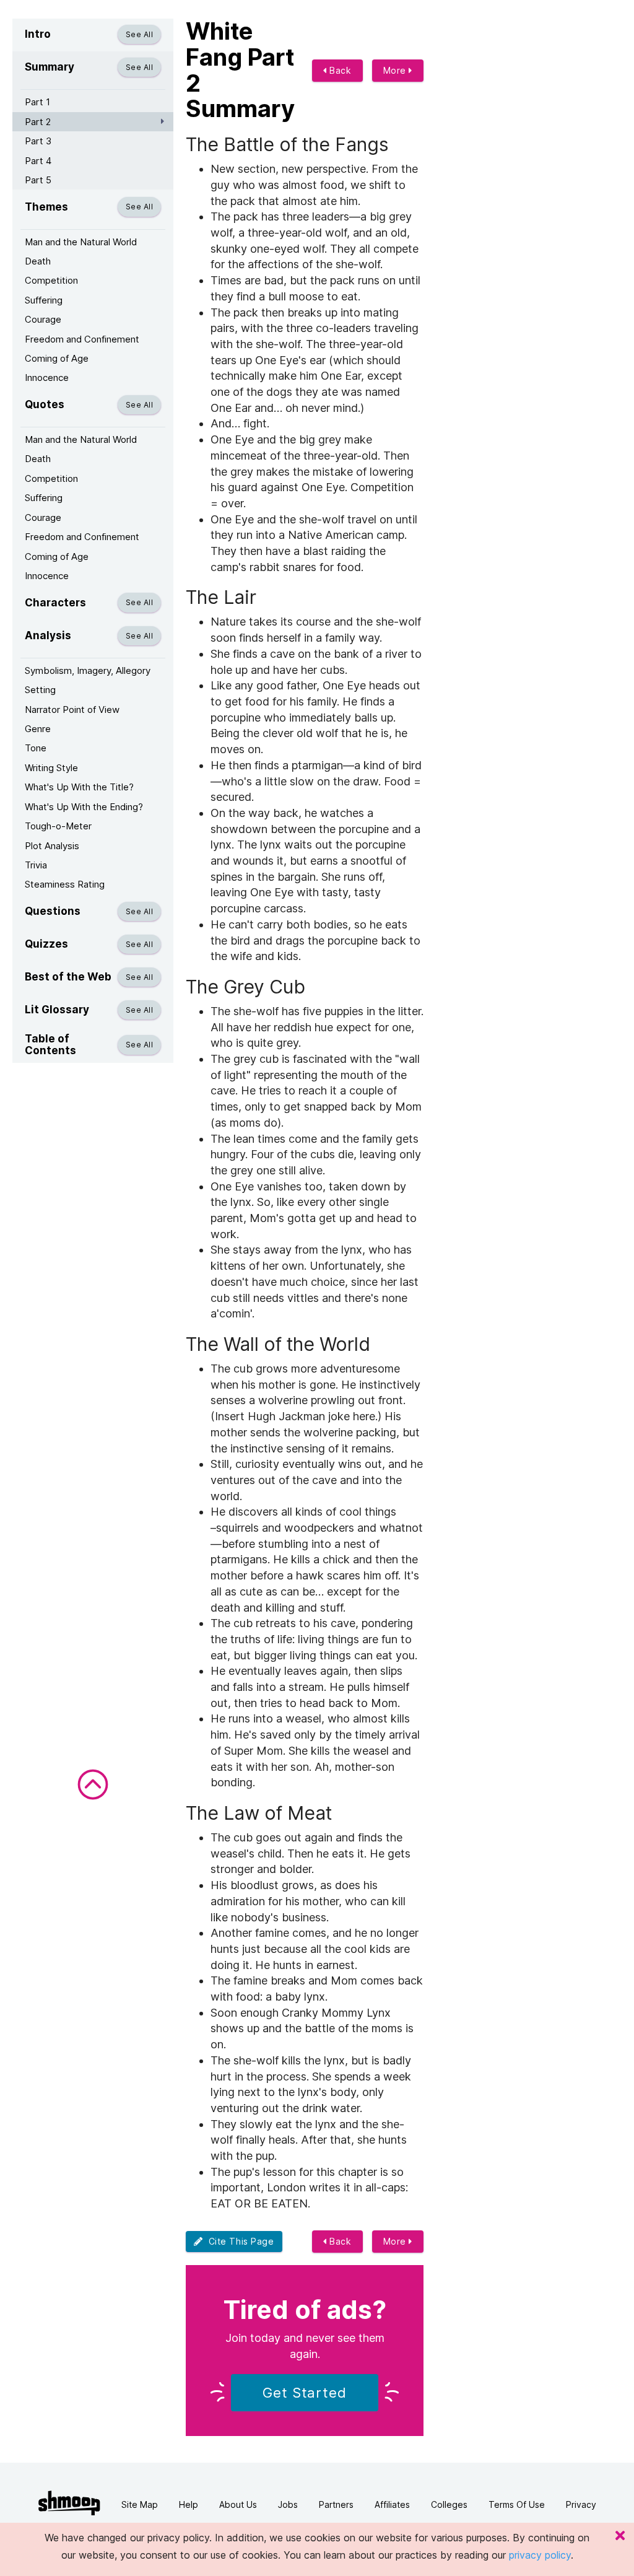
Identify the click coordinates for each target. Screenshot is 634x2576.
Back (339, 70)
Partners (336, 2504)
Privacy (581, 2504)
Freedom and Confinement (82, 339)
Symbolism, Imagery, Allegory (88, 670)
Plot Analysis (52, 846)
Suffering (44, 300)
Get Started (305, 2393)
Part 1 (37, 102)
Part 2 (38, 122)
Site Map (140, 2504)
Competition (51, 280)
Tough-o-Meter (58, 826)
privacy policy (540, 2555)
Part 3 (38, 141)
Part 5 (38, 180)
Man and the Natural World (81, 242)
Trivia (36, 865)
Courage (43, 319)
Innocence (47, 378)
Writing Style (51, 768)
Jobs (288, 2504)
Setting (40, 690)
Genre (38, 729)
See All (139, 34)
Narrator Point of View (72, 709)
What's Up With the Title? (79, 787)
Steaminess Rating (65, 884)
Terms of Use (517, 2504)
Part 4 (38, 161)
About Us (238, 2504)
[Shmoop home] (69, 2503)
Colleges (449, 2504)
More (396, 70)
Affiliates (392, 2504)
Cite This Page (239, 2241)
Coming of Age (57, 358)
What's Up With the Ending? (84, 807)
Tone (36, 748)
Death (38, 261)
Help (189, 2504)
